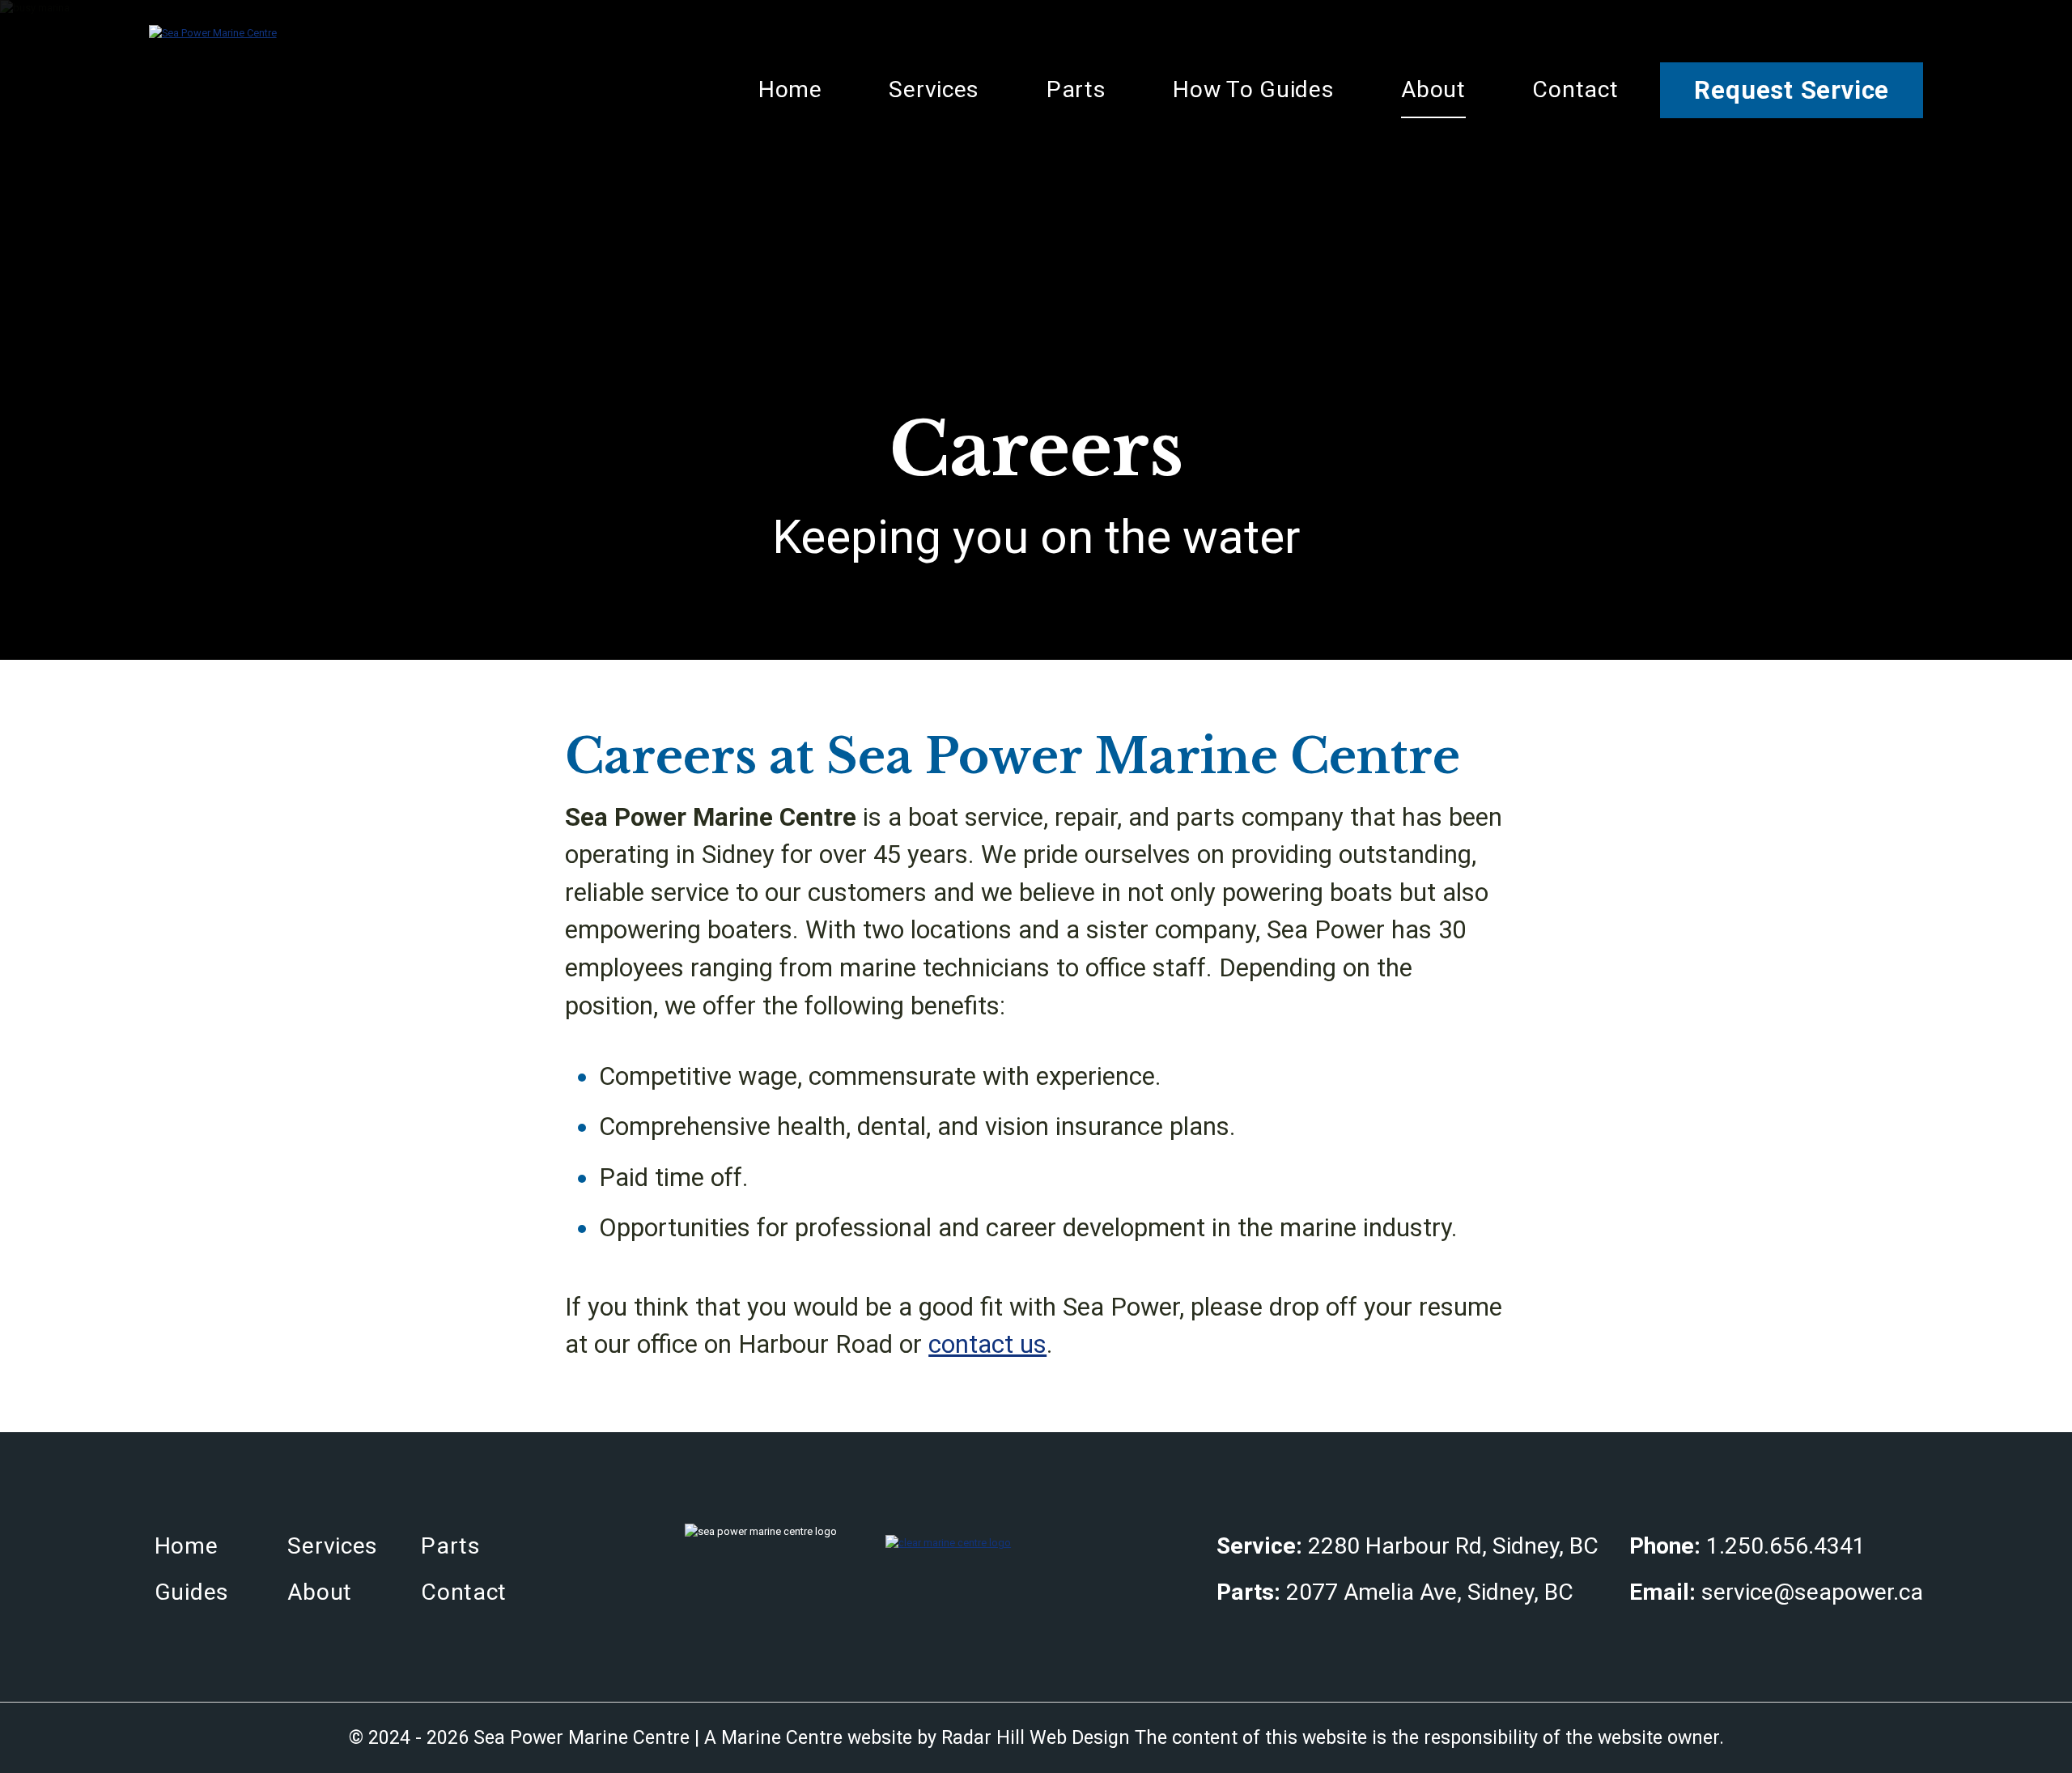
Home (790, 89)
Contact (1575, 89)
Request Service (1792, 90)
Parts (1076, 89)
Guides (192, 1592)
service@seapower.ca (1812, 1592)
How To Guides (1253, 89)
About (1433, 89)
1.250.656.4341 (1786, 1546)
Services (934, 89)
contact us (987, 1344)
